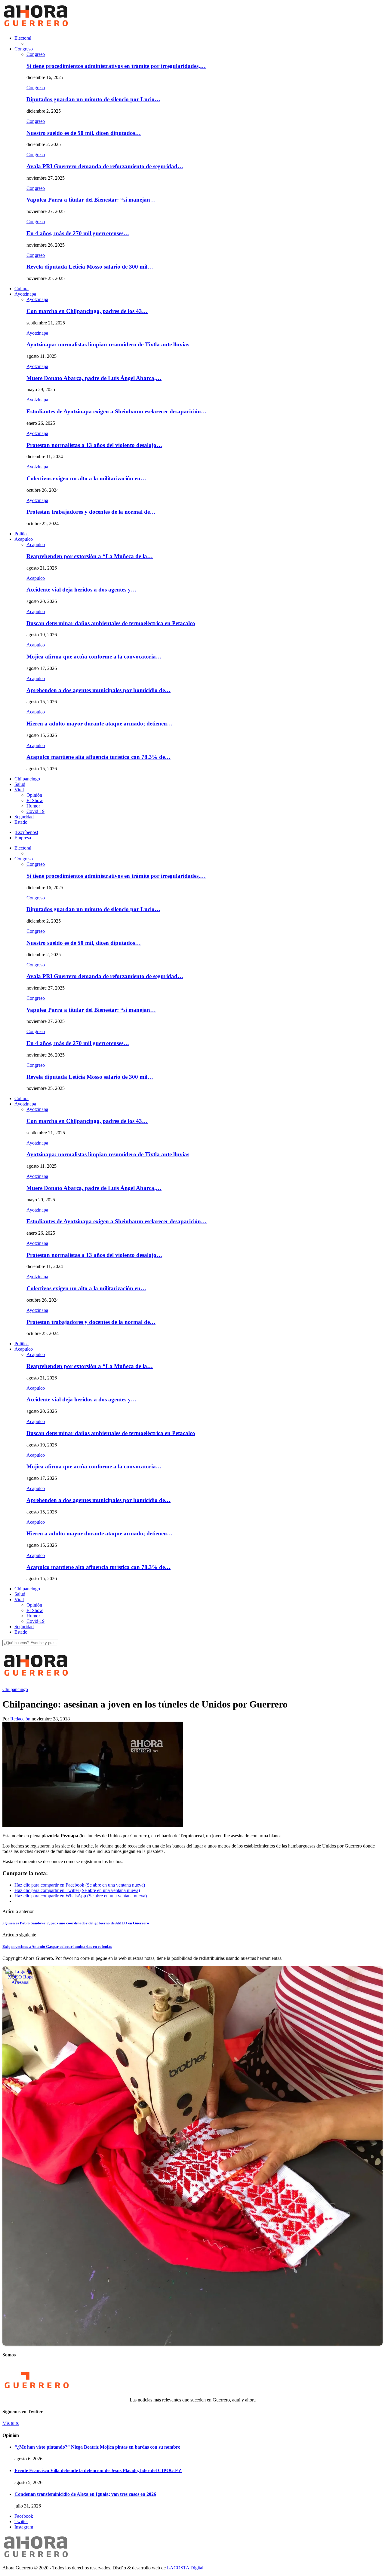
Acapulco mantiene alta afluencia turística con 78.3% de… (99, 757)
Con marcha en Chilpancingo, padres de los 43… (87, 311)
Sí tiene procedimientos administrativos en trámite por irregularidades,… (116, 66)
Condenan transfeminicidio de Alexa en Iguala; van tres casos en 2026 (85, 2494)
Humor (33, 806)
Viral (19, 790)
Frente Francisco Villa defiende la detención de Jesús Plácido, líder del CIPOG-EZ (98, 2470)
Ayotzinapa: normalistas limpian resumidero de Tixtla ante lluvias (108, 344)
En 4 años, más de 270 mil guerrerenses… (78, 233)
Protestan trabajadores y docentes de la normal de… (91, 512)
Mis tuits (11, 2423)
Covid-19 (35, 811)
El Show (35, 800)
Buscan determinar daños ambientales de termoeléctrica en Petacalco (111, 623)
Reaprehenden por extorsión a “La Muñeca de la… (90, 556)
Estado (21, 822)
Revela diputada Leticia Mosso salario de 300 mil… (90, 267)
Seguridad (24, 817)
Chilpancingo (27, 779)
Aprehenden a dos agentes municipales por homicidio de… (99, 690)
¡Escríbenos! (26, 832)
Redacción (20, 1719)
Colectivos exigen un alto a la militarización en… (86, 478)
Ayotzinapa (25, 294)
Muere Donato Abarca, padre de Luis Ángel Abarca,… (94, 378)
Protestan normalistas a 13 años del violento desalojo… (94, 445)
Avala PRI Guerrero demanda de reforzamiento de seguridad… (105, 166)
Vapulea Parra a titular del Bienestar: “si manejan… (91, 200)
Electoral (23, 38)
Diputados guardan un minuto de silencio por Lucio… (93, 99)
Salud (20, 784)
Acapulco (24, 539)
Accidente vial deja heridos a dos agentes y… (82, 590)
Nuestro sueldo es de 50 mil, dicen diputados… (84, 133)
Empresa (23, 838)
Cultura (22, 289)
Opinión (34, 795)
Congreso (24, 49)
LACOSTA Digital (185, 2568)
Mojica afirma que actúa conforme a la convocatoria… (94, 657)
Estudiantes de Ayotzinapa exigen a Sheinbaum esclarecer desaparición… (117, 411)
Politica (22, 534)
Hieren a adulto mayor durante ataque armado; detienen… (100, 724)
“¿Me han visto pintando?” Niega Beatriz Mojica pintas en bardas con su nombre (97, 2447)
